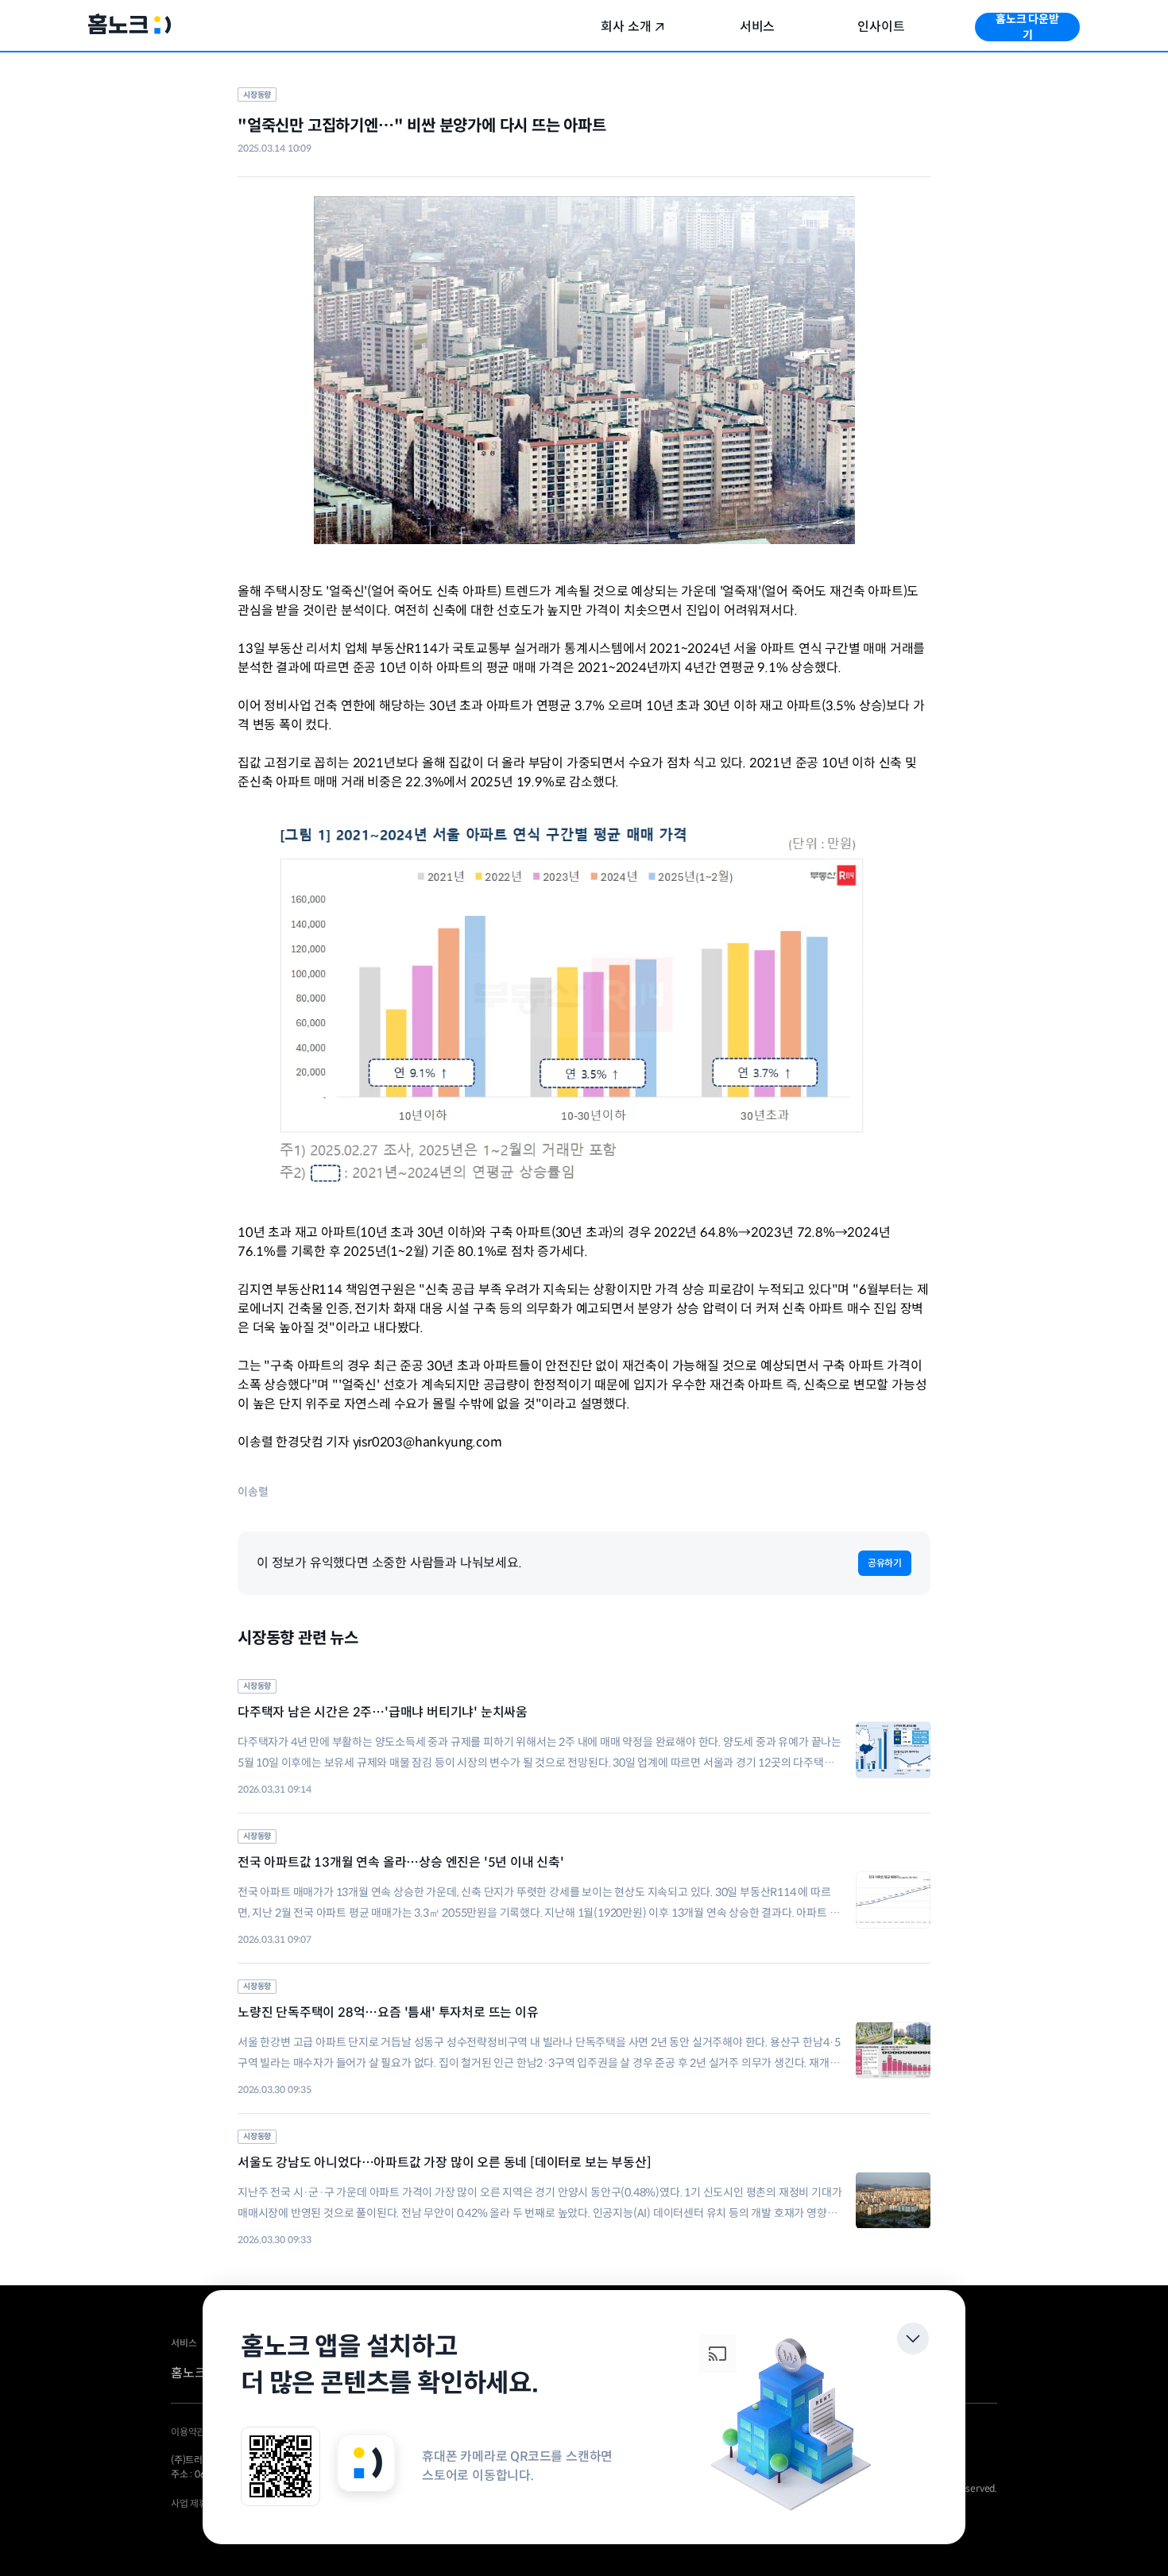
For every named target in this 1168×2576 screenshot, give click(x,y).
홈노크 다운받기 (1027, 27)
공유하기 (885, 1563)
